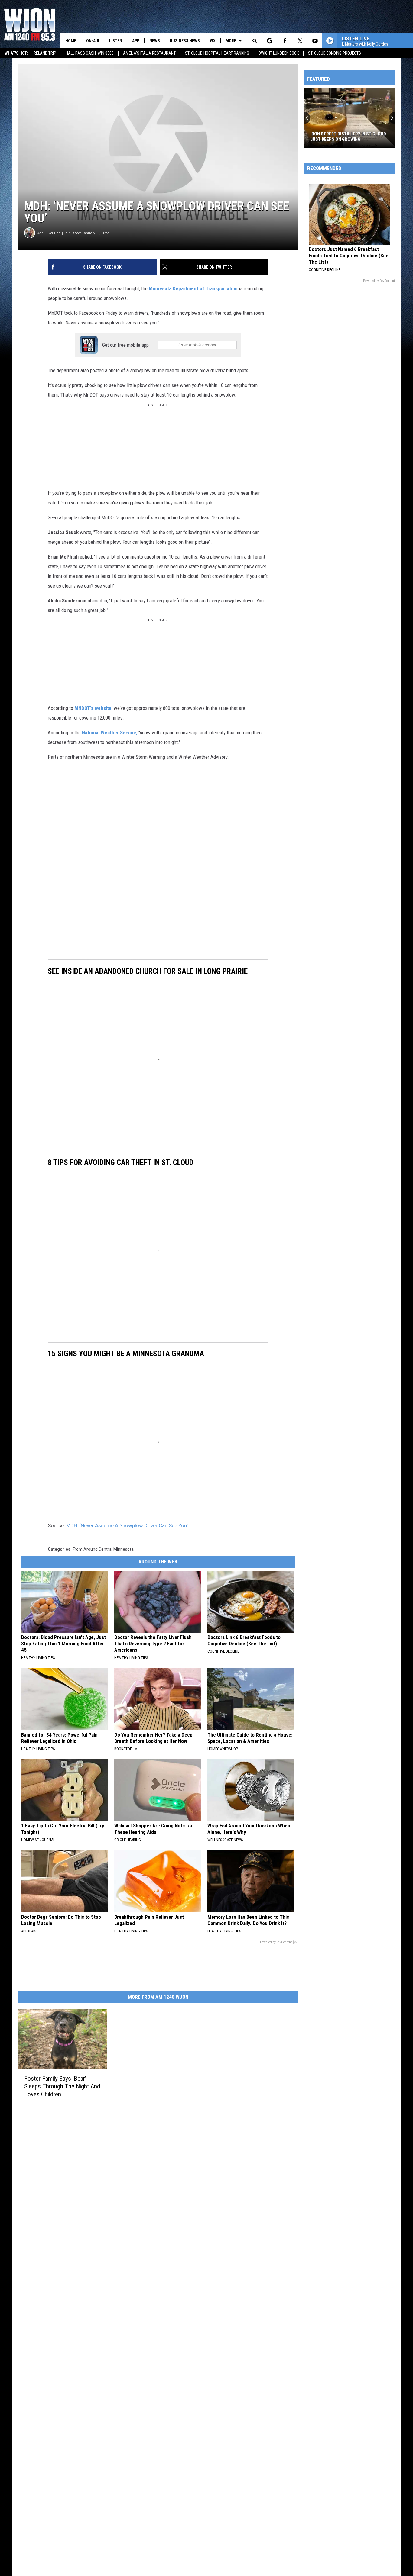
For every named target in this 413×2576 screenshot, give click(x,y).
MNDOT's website (93, 708)
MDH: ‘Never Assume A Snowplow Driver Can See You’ (127, 1525)
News (155, 41)
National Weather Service (109, 733)
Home (71, 41)
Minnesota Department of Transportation (193, 288)
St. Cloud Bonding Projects (335, 53)
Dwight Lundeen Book (279, 53)
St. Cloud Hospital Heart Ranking (217, 53)
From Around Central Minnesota (103, 1549)
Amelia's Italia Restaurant (149, 53)
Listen (116, 41)
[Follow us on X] (300, 41)
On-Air (93, 41)
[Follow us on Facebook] (285, 41)
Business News (185, 41)
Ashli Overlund (49, 233)
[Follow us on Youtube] (315, 41)
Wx (213, 41)
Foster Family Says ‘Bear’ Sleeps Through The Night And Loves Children (62, 2086)
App (136, 41)
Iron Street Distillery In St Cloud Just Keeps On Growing (348, 137)
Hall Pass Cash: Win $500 (90, 53)
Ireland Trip (44, 53)
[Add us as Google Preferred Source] (270, 41)
